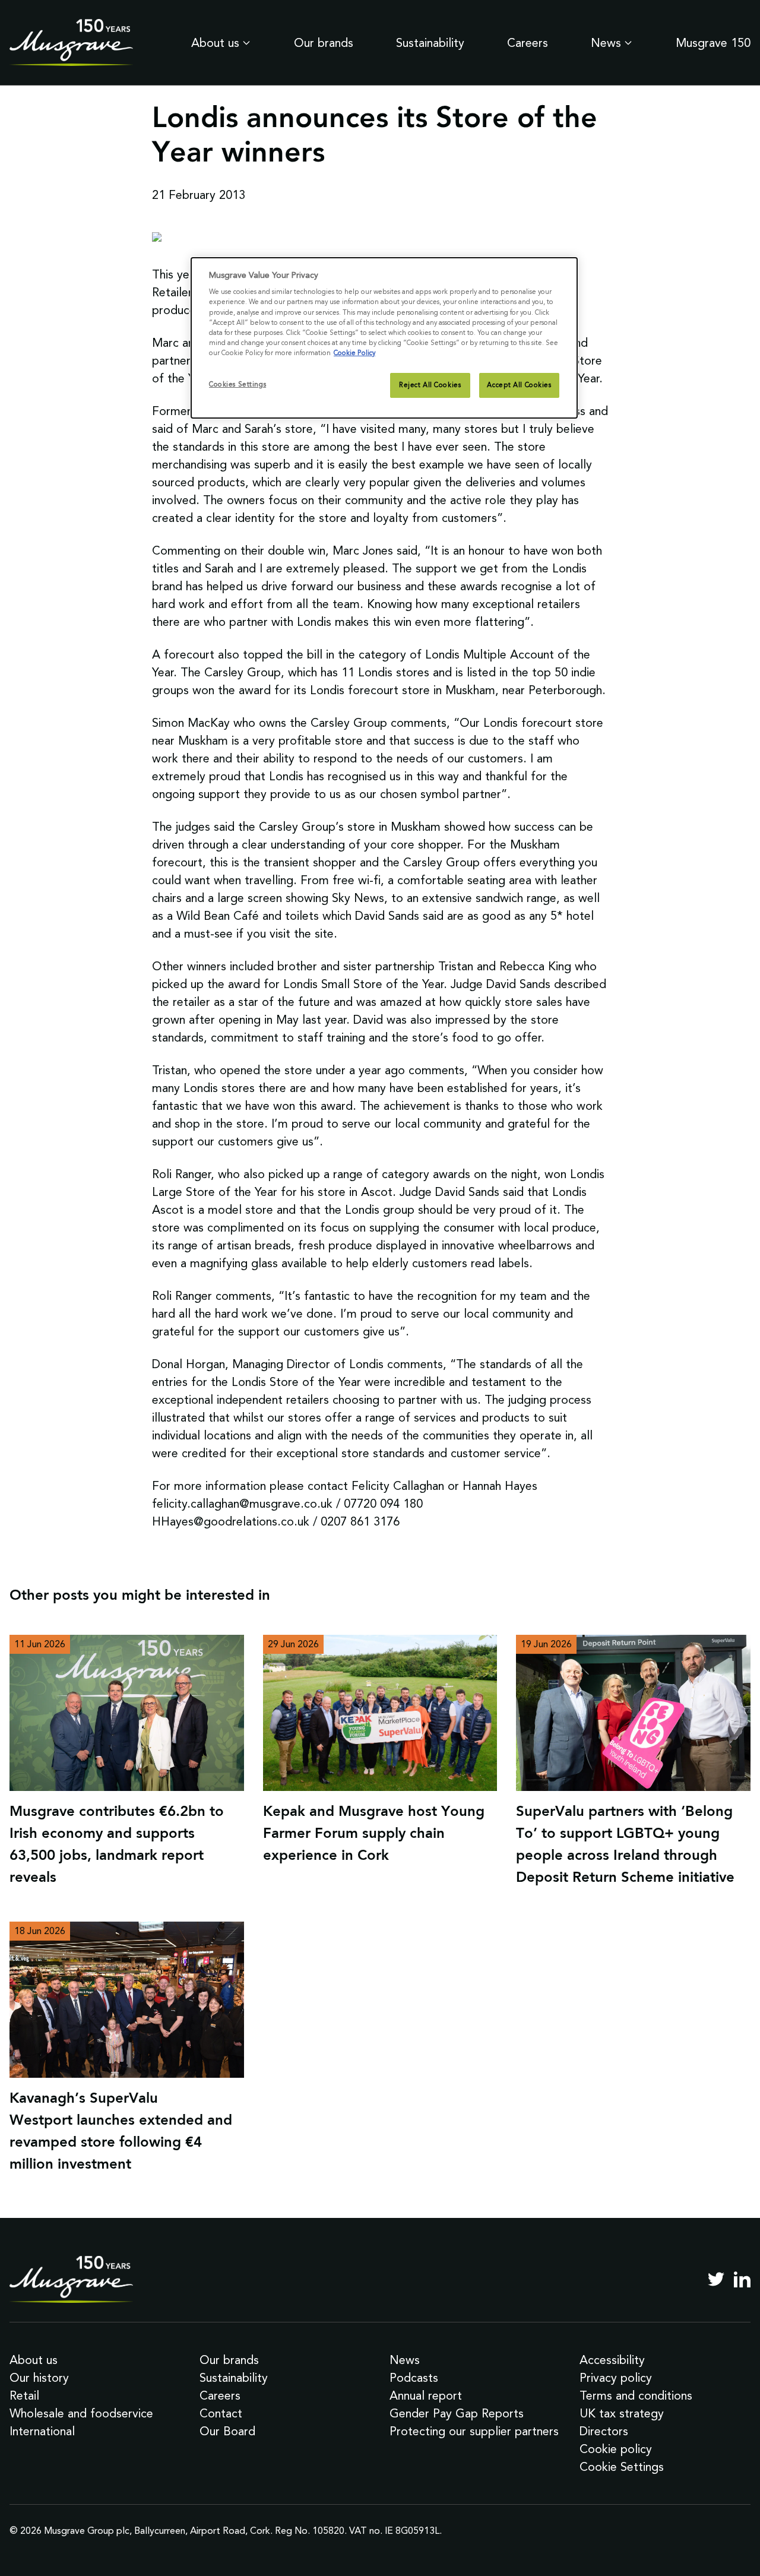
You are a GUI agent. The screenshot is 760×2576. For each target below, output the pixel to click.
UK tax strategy (622, 2413)
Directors (604, 2431)
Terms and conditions (636, 2395)
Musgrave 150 (713, 43)
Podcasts (414, 2378)
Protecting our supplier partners (474, 2431)
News (606, 43)
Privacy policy (616, 2378)
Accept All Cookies (519, 385)
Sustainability (430, 43)
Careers (528, 43)
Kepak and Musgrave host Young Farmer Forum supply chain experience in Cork (374, 1834)
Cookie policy (616, 2449)
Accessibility (612, 2360)
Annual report (426, 2395)
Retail (24, 2395)
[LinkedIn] (742, 2279)
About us (215, 43)
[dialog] (384, 338)
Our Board (227, 2431)
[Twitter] (716, 2279)
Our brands (324, 43)
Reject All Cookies (430, 385)
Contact (221, 2413)
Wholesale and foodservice (81, 2413)
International (42, 2431)
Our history (39, 2378)
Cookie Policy (354, 353)
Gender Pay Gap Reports (457, 2413)
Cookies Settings (237, 384)
